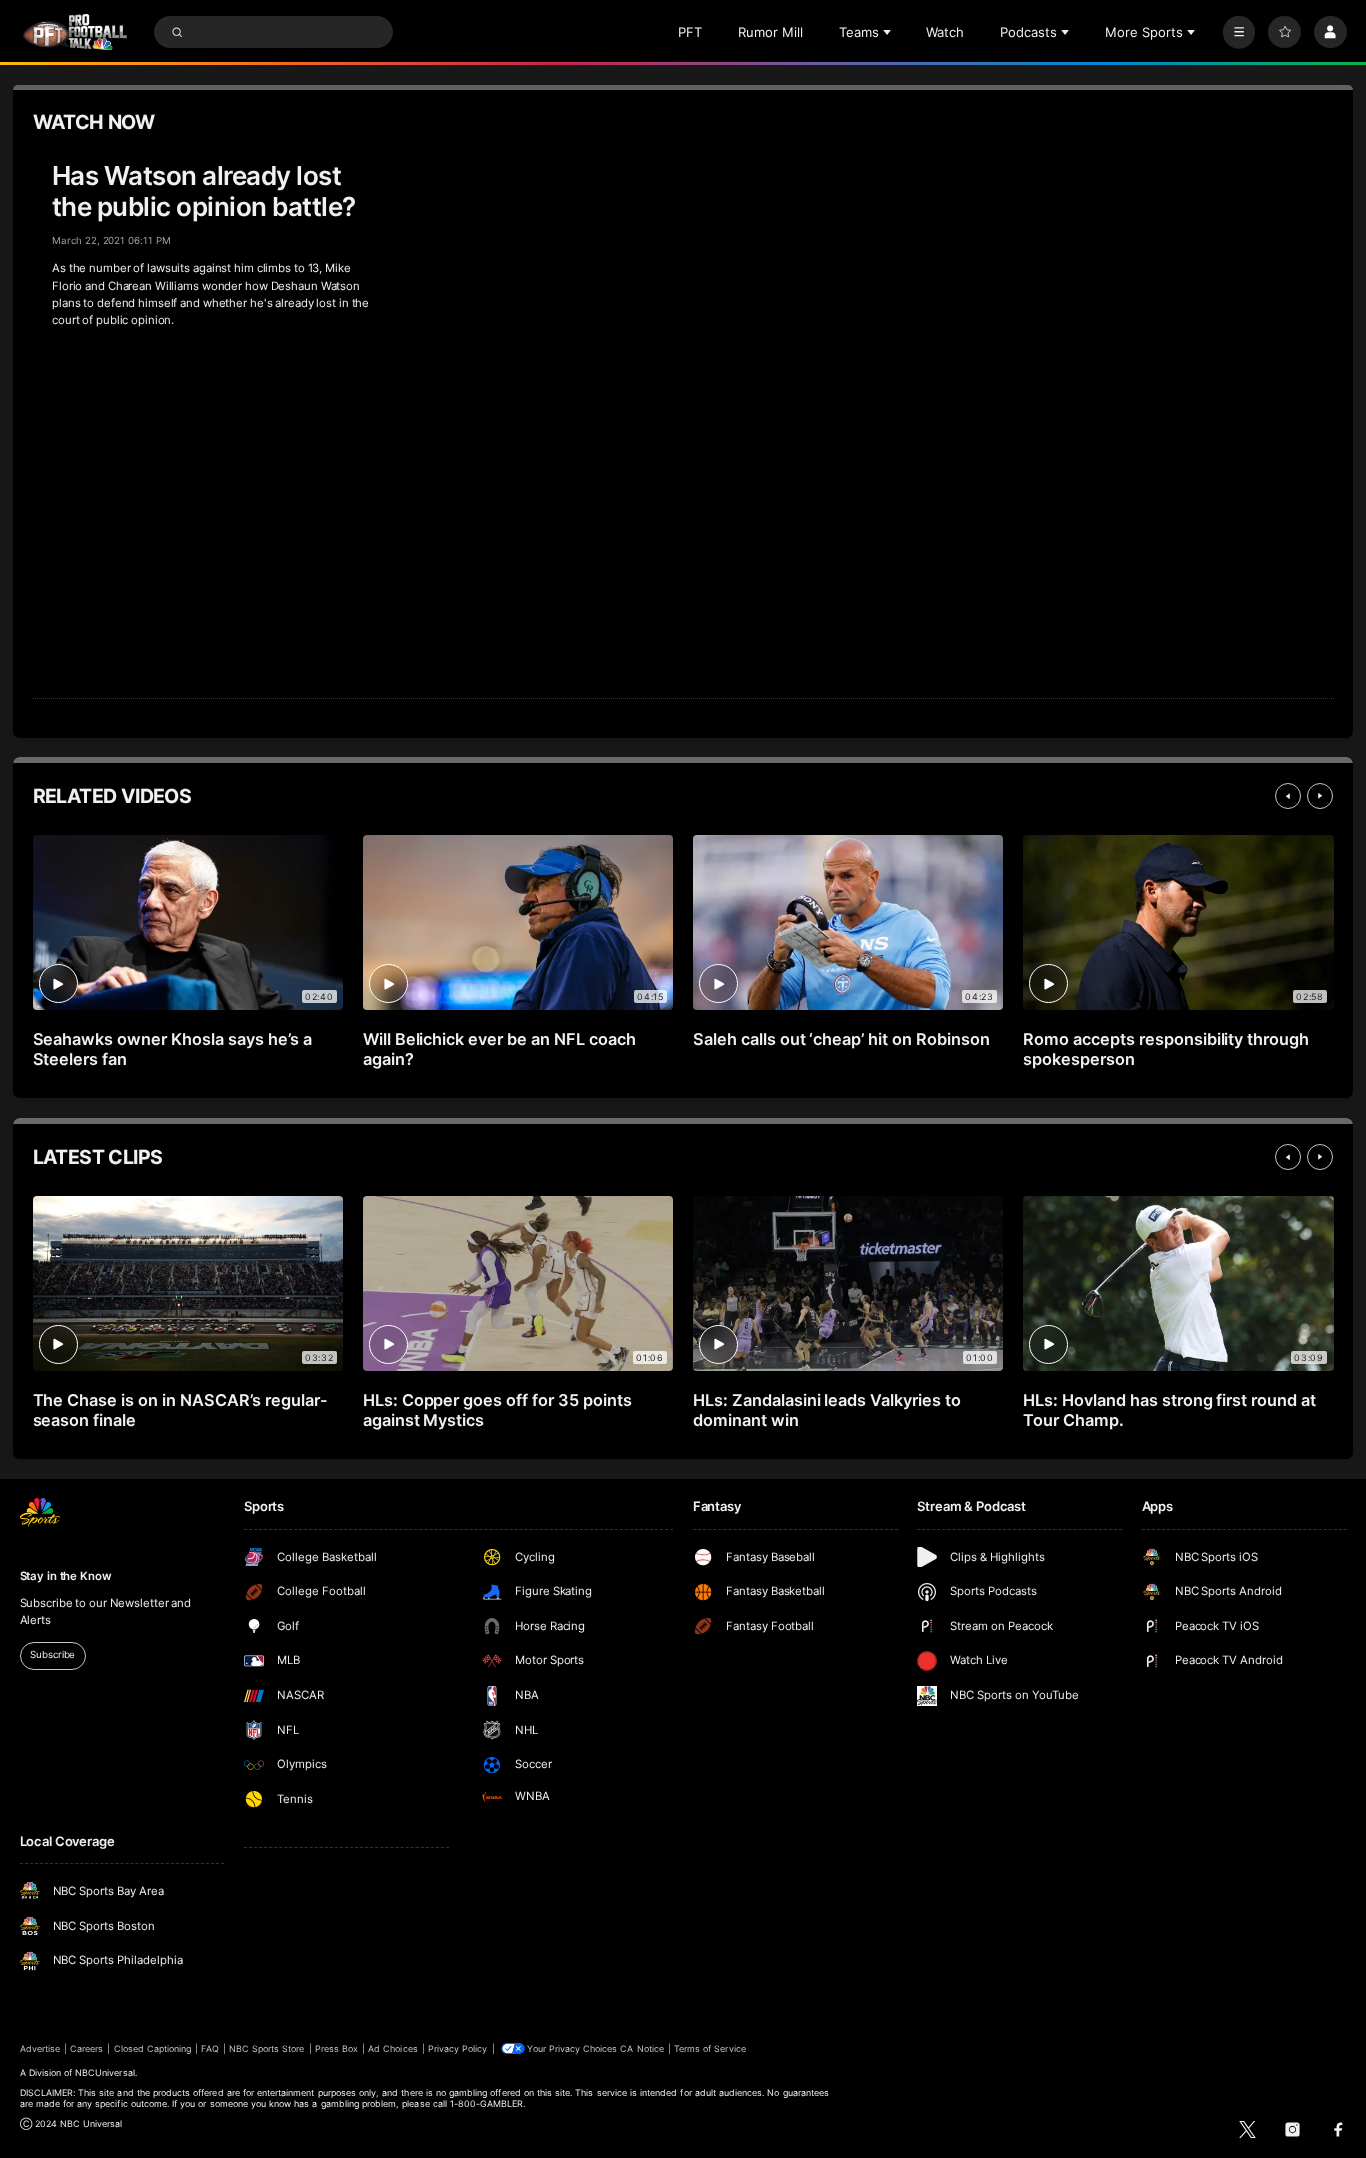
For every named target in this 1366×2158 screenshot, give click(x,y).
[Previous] (1288, 796)
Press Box (336, 2048)
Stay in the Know (66, 1576)
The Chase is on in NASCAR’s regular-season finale (180, 1410)
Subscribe (52, 1654)
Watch (945, 32)
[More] (1239, 32)
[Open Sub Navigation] (889, 32)
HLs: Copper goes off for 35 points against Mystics (497, 1410)
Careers (86, 2048)
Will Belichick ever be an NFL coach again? (499, 1049)
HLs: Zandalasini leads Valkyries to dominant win (827, 1410)
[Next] (1320, 796)
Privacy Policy (458, 2048)
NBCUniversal (105, 2072)
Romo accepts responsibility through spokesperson (1166, 1049)
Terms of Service (710, 2048)
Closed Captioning (153, 2048)
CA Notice (641, 2048)
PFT (690, 32)
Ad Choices (392, 2048)
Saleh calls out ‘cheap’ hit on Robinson (841, 1039)
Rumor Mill (770, 32)
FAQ (209, 2048)
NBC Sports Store (267, 2048)
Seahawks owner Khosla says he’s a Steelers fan (172, 1049)
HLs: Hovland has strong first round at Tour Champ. (1169, 1410)
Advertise (40, 2048)
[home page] (75, 32)
